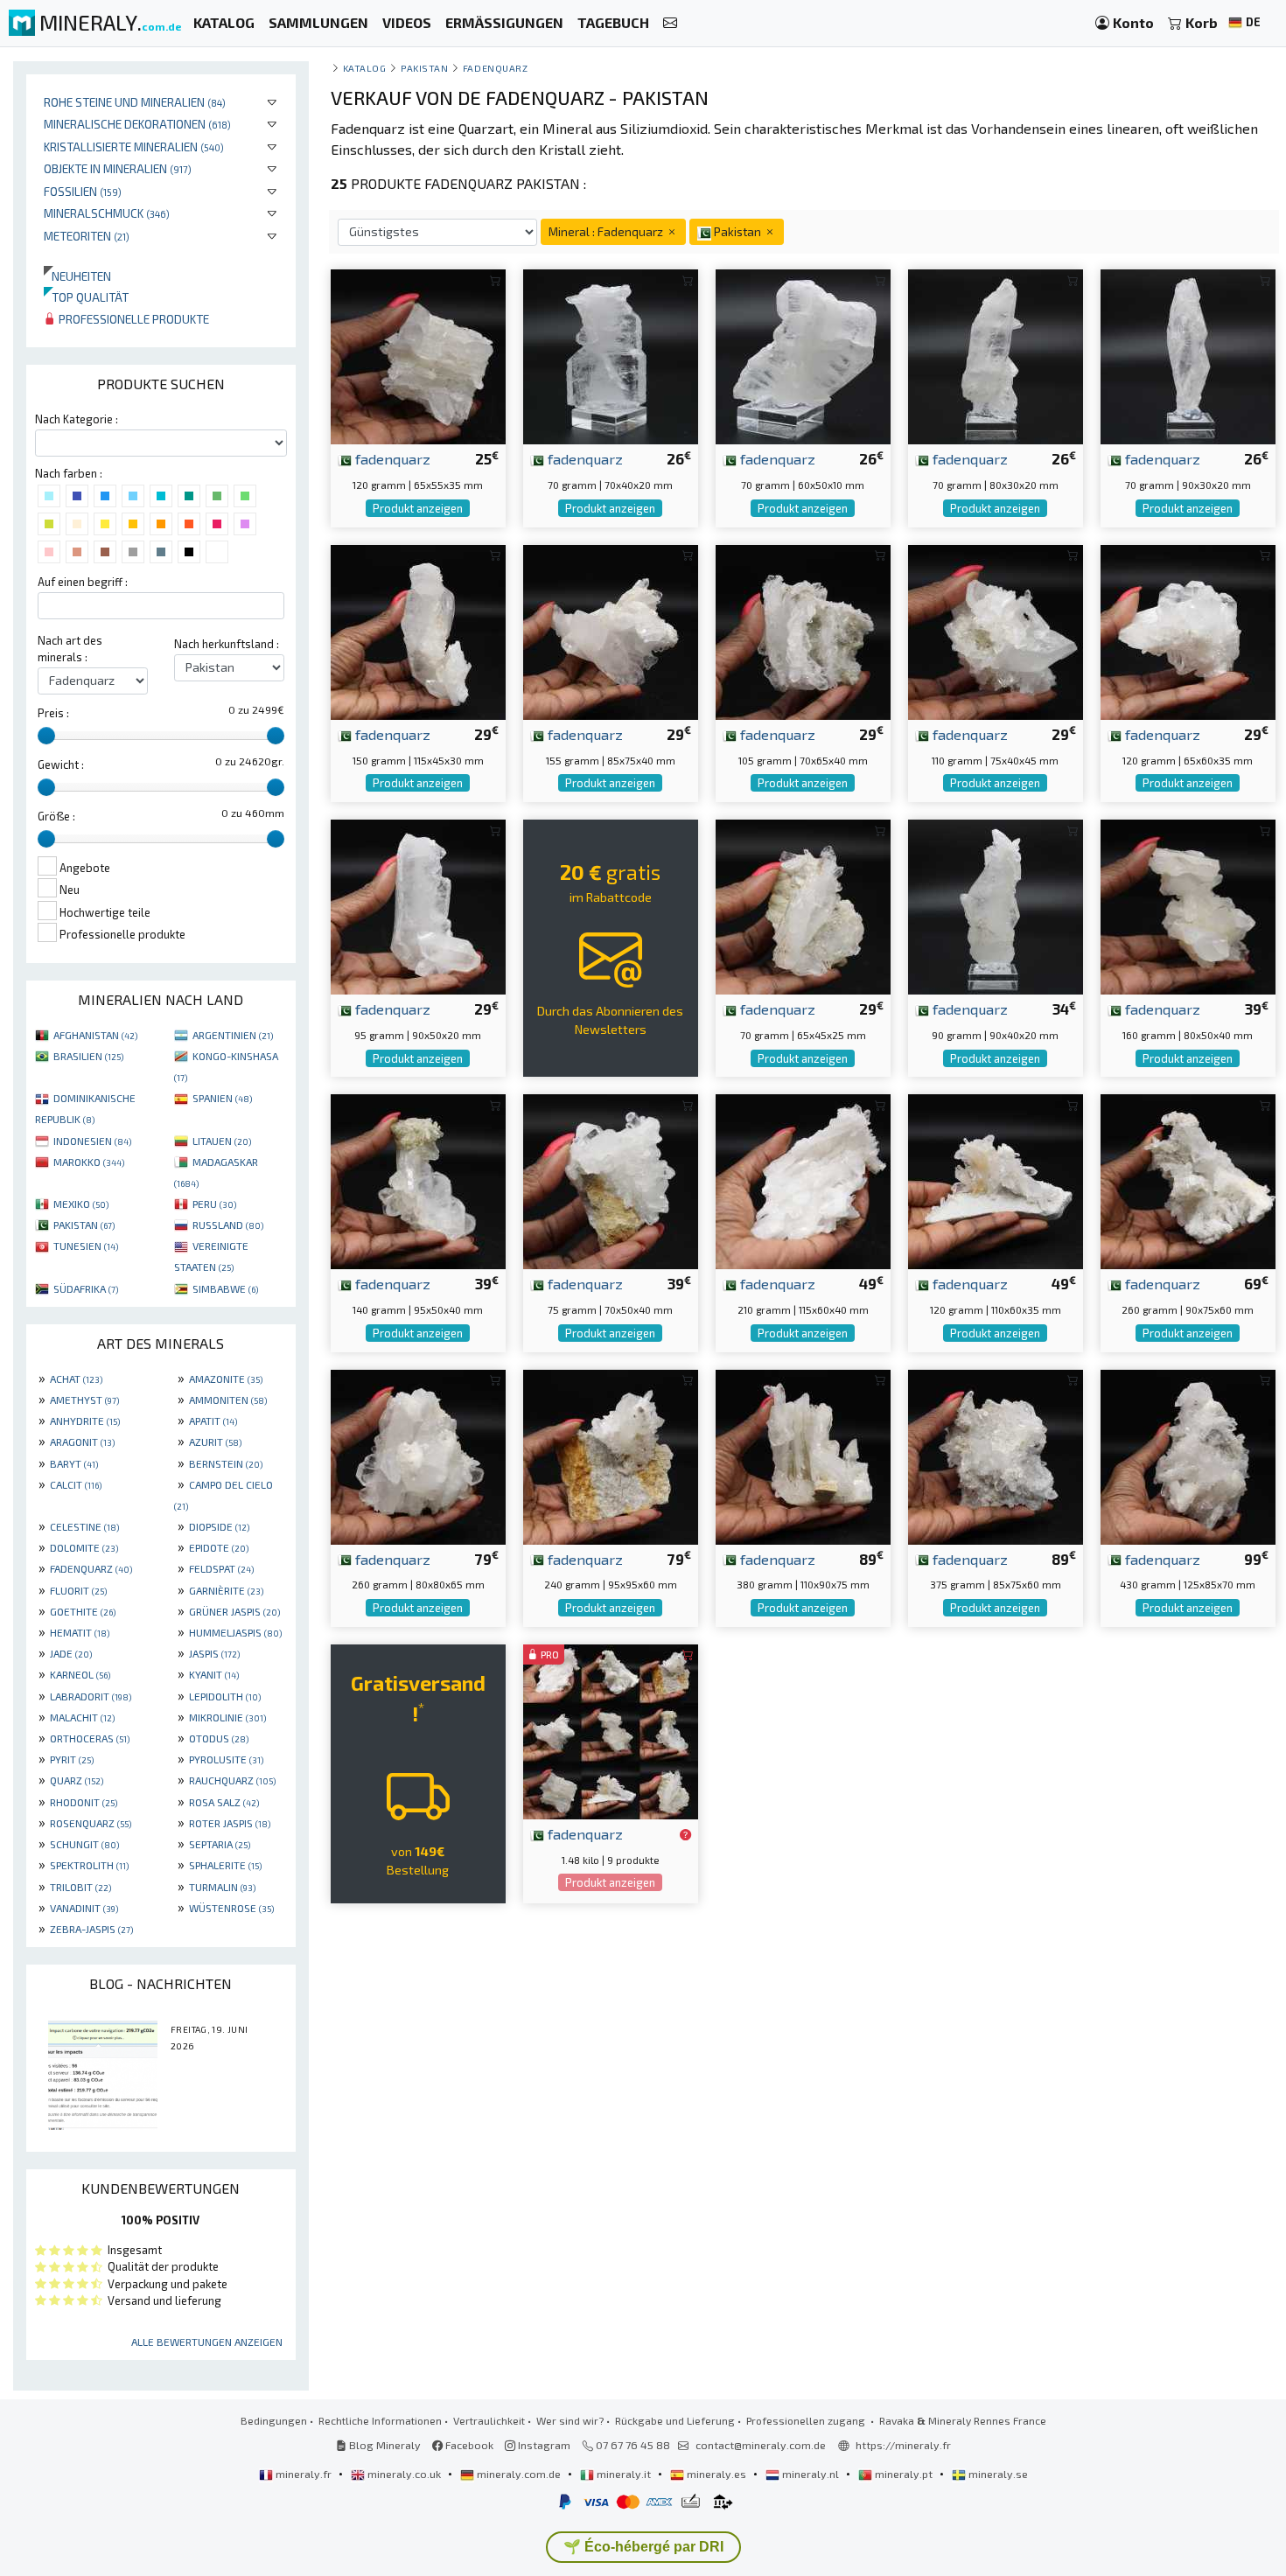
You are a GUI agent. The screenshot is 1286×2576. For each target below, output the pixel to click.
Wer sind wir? (570, 2420)
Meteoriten (87, 236)
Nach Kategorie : (77, 419)
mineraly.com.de (519, 2474)
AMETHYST (84, 1400)
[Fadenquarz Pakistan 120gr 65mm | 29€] (1188, 630)
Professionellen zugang (807, 2420)
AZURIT (215, 1442)
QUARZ (77, 1780)
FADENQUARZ (91, 1568)
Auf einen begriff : (83, 582)
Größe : (56, 816)
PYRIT (72, 1759)
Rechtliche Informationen (380, 2420)
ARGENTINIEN (233, 1035)
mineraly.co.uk (404, 2474)
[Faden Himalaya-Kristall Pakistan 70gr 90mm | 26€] (1188, 355)
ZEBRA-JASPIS (91, 1929)
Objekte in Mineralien (118, 168)
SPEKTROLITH (89, 1865)
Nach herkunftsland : (227, 644)
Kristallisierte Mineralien (134, 147)
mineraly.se (997, 2474)
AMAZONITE (226, 1379)
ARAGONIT (82, 1442)
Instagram (543, 2445)
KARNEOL (80, 1674)
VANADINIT (84, 1908)
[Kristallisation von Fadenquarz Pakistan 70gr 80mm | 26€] (996, 355)
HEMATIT (80, 1632)
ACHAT (76, 1379)
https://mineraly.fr (903, 2445)
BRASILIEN (88, 1056)
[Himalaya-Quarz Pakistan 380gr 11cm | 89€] (803, 1454)
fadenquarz (391, 458)
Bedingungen (274, 2420)
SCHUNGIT (84, 1844)
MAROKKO (89, 1162)
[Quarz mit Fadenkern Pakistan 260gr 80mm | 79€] (418, 1454)
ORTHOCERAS (90, 1738)
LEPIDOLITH (225, 1696)
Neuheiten (77, 276)
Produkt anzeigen (418, 508)
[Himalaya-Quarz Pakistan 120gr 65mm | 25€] (418, 355)
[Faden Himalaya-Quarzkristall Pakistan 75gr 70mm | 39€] (611, 1180)
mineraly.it (624, 2474)
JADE (71, 1653)
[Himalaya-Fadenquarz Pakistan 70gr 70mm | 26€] (611, 355)
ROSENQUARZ (91, 1823)
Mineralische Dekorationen (137, 124)
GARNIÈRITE (226, 1590)
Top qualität (86, 297)
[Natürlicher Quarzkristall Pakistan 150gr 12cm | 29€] (418, 630)
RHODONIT (84, 1802)
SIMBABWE (225, 1288)
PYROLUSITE (226, 1759)
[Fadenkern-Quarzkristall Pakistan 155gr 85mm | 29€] (611, 630)
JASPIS (214, 1653)
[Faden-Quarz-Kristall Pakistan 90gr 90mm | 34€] (996, 905)
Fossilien (83, 191)
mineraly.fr (304, 2474)
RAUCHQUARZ (232, 1780)
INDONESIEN (92, 1141)
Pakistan (424, 68)
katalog (365, 68)
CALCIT (76, 1484)
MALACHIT (82, 1717)
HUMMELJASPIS (235, 1632)
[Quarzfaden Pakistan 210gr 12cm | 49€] (803, 1180)
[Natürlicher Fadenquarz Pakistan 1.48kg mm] (611, 1730)
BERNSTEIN (226, 1463)
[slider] (46, 736)
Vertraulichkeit (489, 2420)
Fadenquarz (495, 68)
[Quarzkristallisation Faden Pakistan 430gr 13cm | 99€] (1188, 1454)
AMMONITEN (228, 1400)
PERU (214, 1204)
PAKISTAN (84, 1225)
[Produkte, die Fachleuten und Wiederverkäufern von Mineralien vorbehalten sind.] (685, 1835)
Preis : (53, 713)
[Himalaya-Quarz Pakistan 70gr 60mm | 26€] (803, 355)
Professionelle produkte (133, 319)
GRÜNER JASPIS (234, 1611)
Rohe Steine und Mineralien (135, 102)
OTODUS (219, 1738)
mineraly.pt (904, 2474)
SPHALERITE (225, 1865)
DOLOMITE (84, 1547)
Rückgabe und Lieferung (675, 2420)
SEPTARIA (220, 1844)
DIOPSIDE (219, 1526)
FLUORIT (78, 1590)
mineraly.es (716, 2474)
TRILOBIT (80, 1887)
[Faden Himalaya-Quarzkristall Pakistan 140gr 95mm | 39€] (418, 1180)
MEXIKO (81, 1204)
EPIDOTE (219, 1547)
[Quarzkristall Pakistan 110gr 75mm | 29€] (996, 630)
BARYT (74, 1463)
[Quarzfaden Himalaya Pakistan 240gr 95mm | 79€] (611, 1454)
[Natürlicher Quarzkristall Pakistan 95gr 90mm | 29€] (418, 905)
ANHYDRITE (85, 1421)
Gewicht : (61, 764)
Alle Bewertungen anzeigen (207, 2342)
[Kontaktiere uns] (670, 23)
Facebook (468, 2445)
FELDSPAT (221, 1568)
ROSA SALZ (224, 1802)
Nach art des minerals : (70, 649)
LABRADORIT (91, 1696)
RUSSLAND (228, 1225)
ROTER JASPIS (230, 1823)
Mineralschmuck (107, 213)
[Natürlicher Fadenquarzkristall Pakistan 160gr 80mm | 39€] (1188, 905)
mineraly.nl (811, 2474)
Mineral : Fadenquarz (607, 231)
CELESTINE (84, 1526)
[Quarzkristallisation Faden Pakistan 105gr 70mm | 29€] (803, 630)
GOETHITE (83, 1611)
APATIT (213, 1421)
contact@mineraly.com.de (761, 2445)
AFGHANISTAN (95, 1035)
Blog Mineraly (384, 2445)
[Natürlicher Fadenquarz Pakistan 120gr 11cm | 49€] (996, 1180)
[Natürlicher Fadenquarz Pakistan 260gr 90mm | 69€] (1188, 1180)
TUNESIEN (86, 1246)
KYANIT (214, 1674)
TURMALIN (222, 1887)
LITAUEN (222, 1141)
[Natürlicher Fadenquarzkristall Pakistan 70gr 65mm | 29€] (803, 905)
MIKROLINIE (227, 1717)
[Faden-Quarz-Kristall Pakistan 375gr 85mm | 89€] (996, 1454)
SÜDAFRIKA (86, 1288)
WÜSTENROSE (231, 1908)
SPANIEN (222, 1098)
